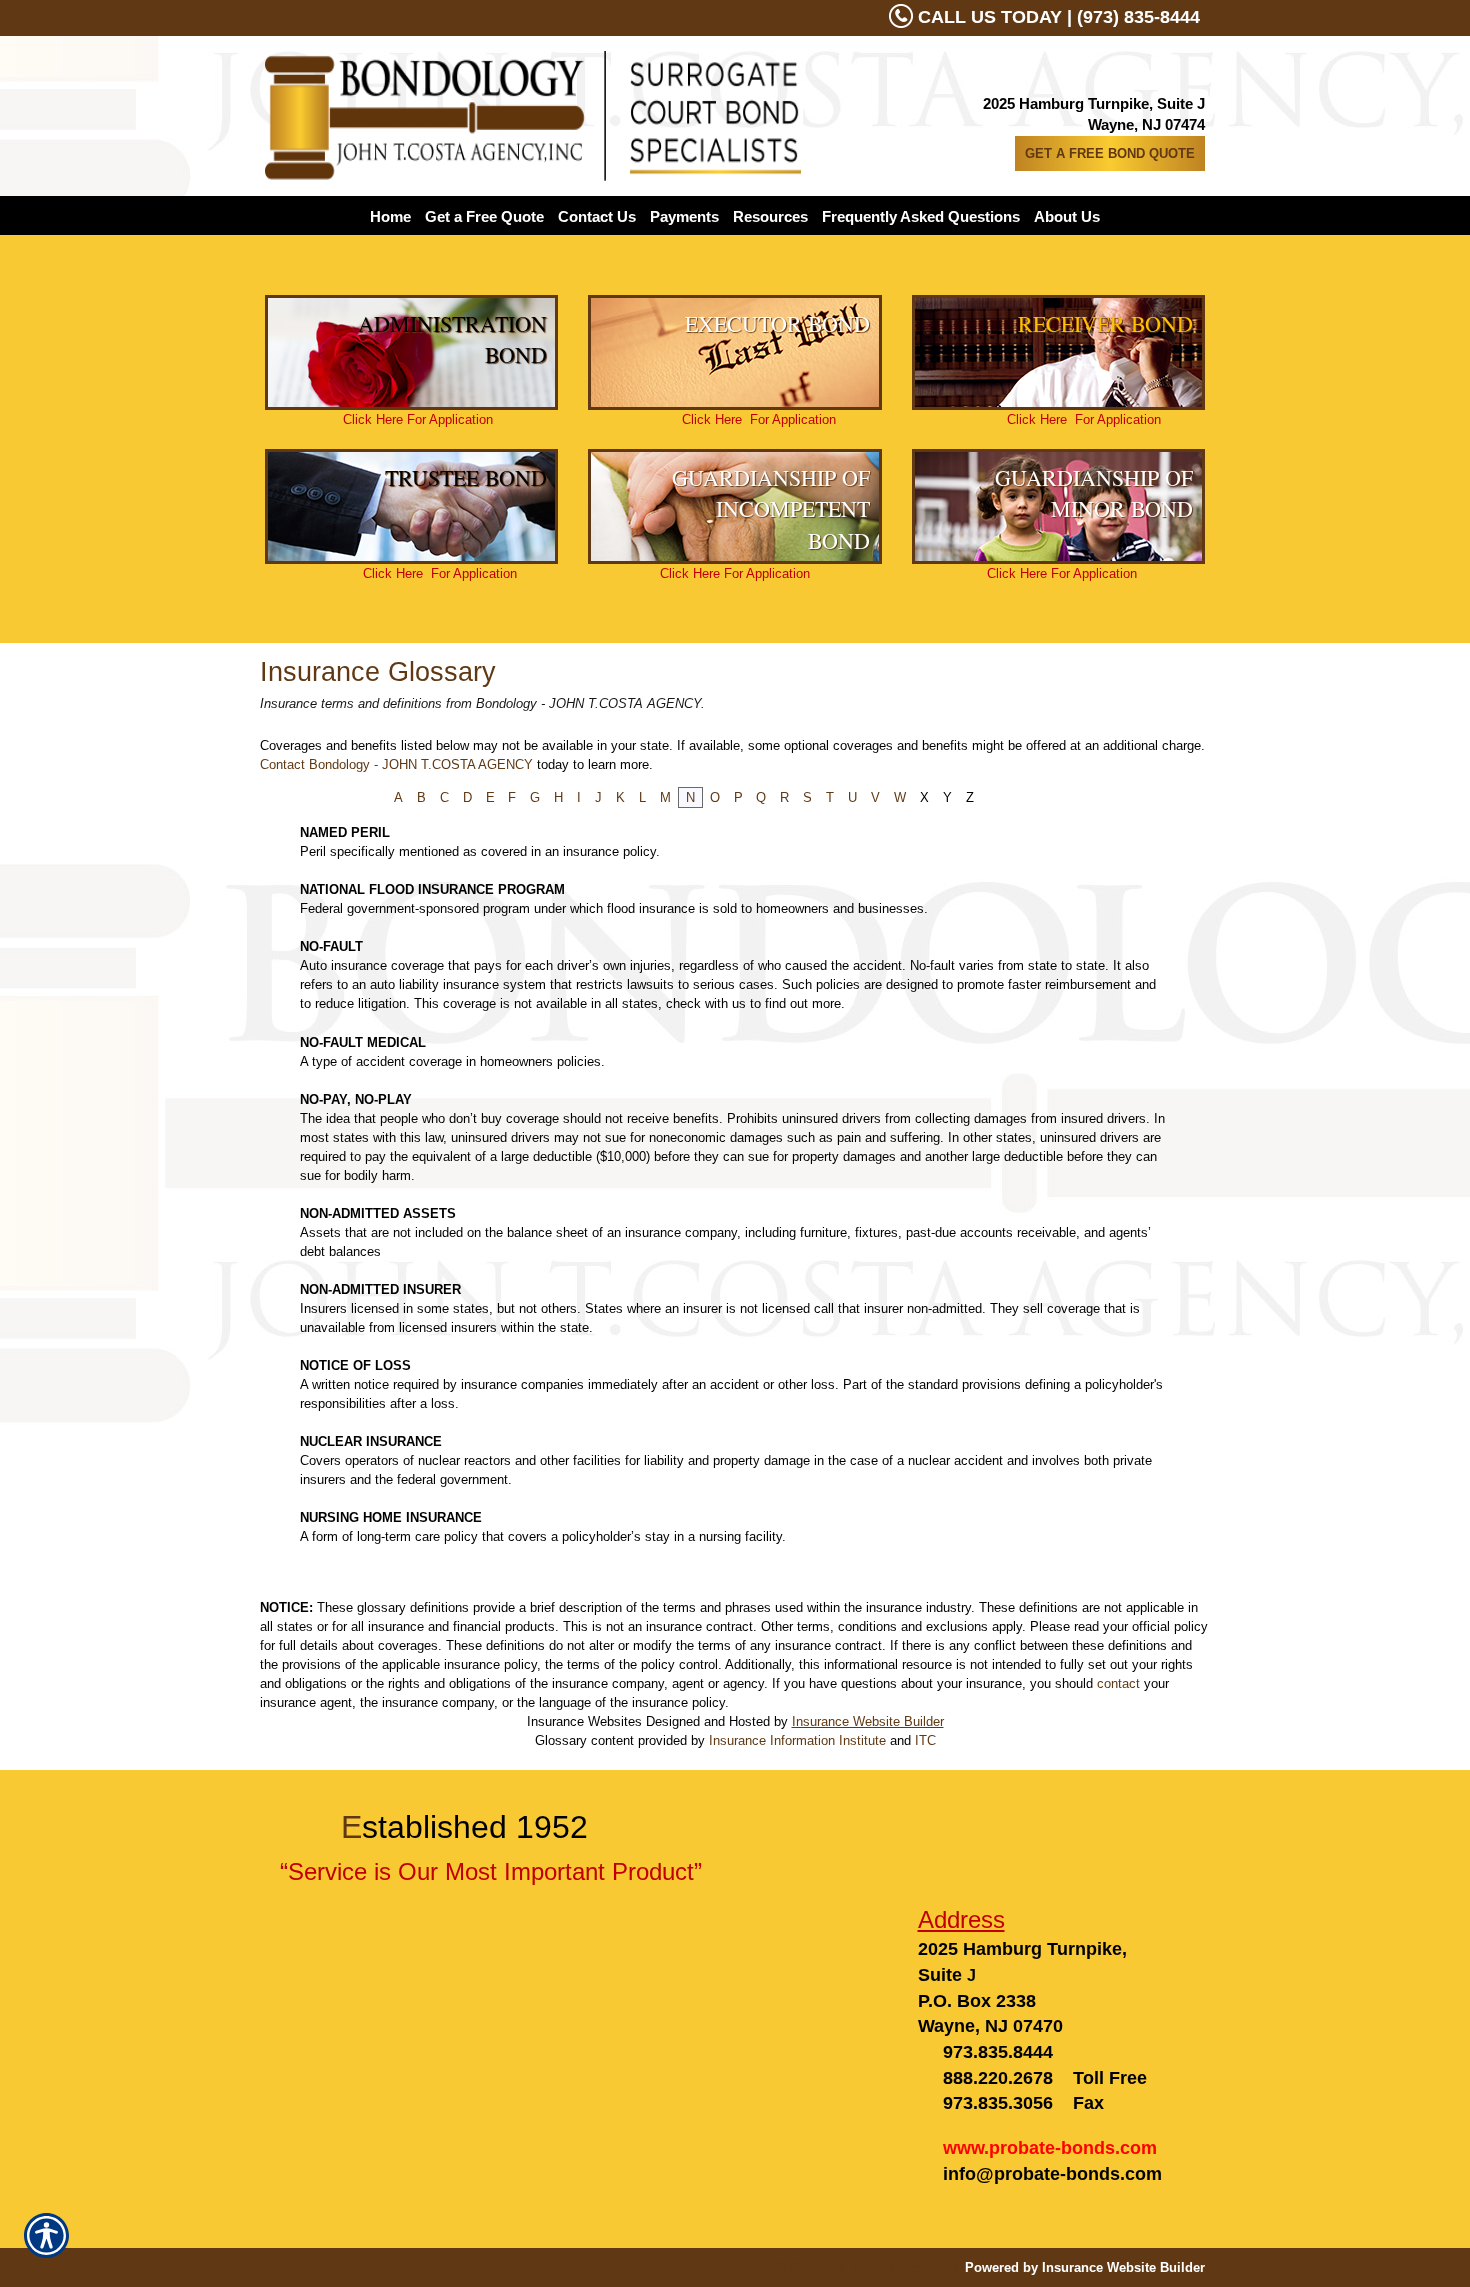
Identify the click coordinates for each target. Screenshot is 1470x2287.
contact (1118, 1683)
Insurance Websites (584, 1721)
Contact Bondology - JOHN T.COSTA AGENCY (396, 764)
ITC (925, 1740)
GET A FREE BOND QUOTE (1110, 153)
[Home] (533, 116)
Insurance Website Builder (868, 1721)
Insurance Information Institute (797, 1740)
